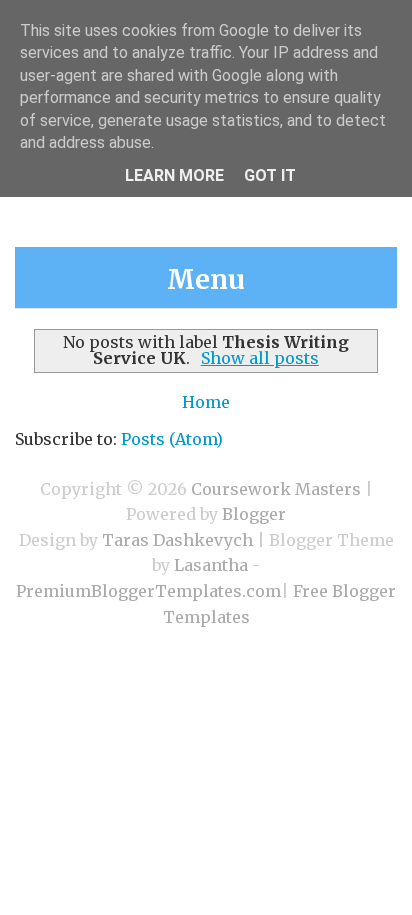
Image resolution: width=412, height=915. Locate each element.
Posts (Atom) (172, 439)
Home (206, 402)
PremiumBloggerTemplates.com (148, 591)
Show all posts (259, 358)
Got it (270, 175)
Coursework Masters (276, 489)
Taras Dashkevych (177, 540)
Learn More (174, 175)
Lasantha (211, 565)
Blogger (254, 514)
